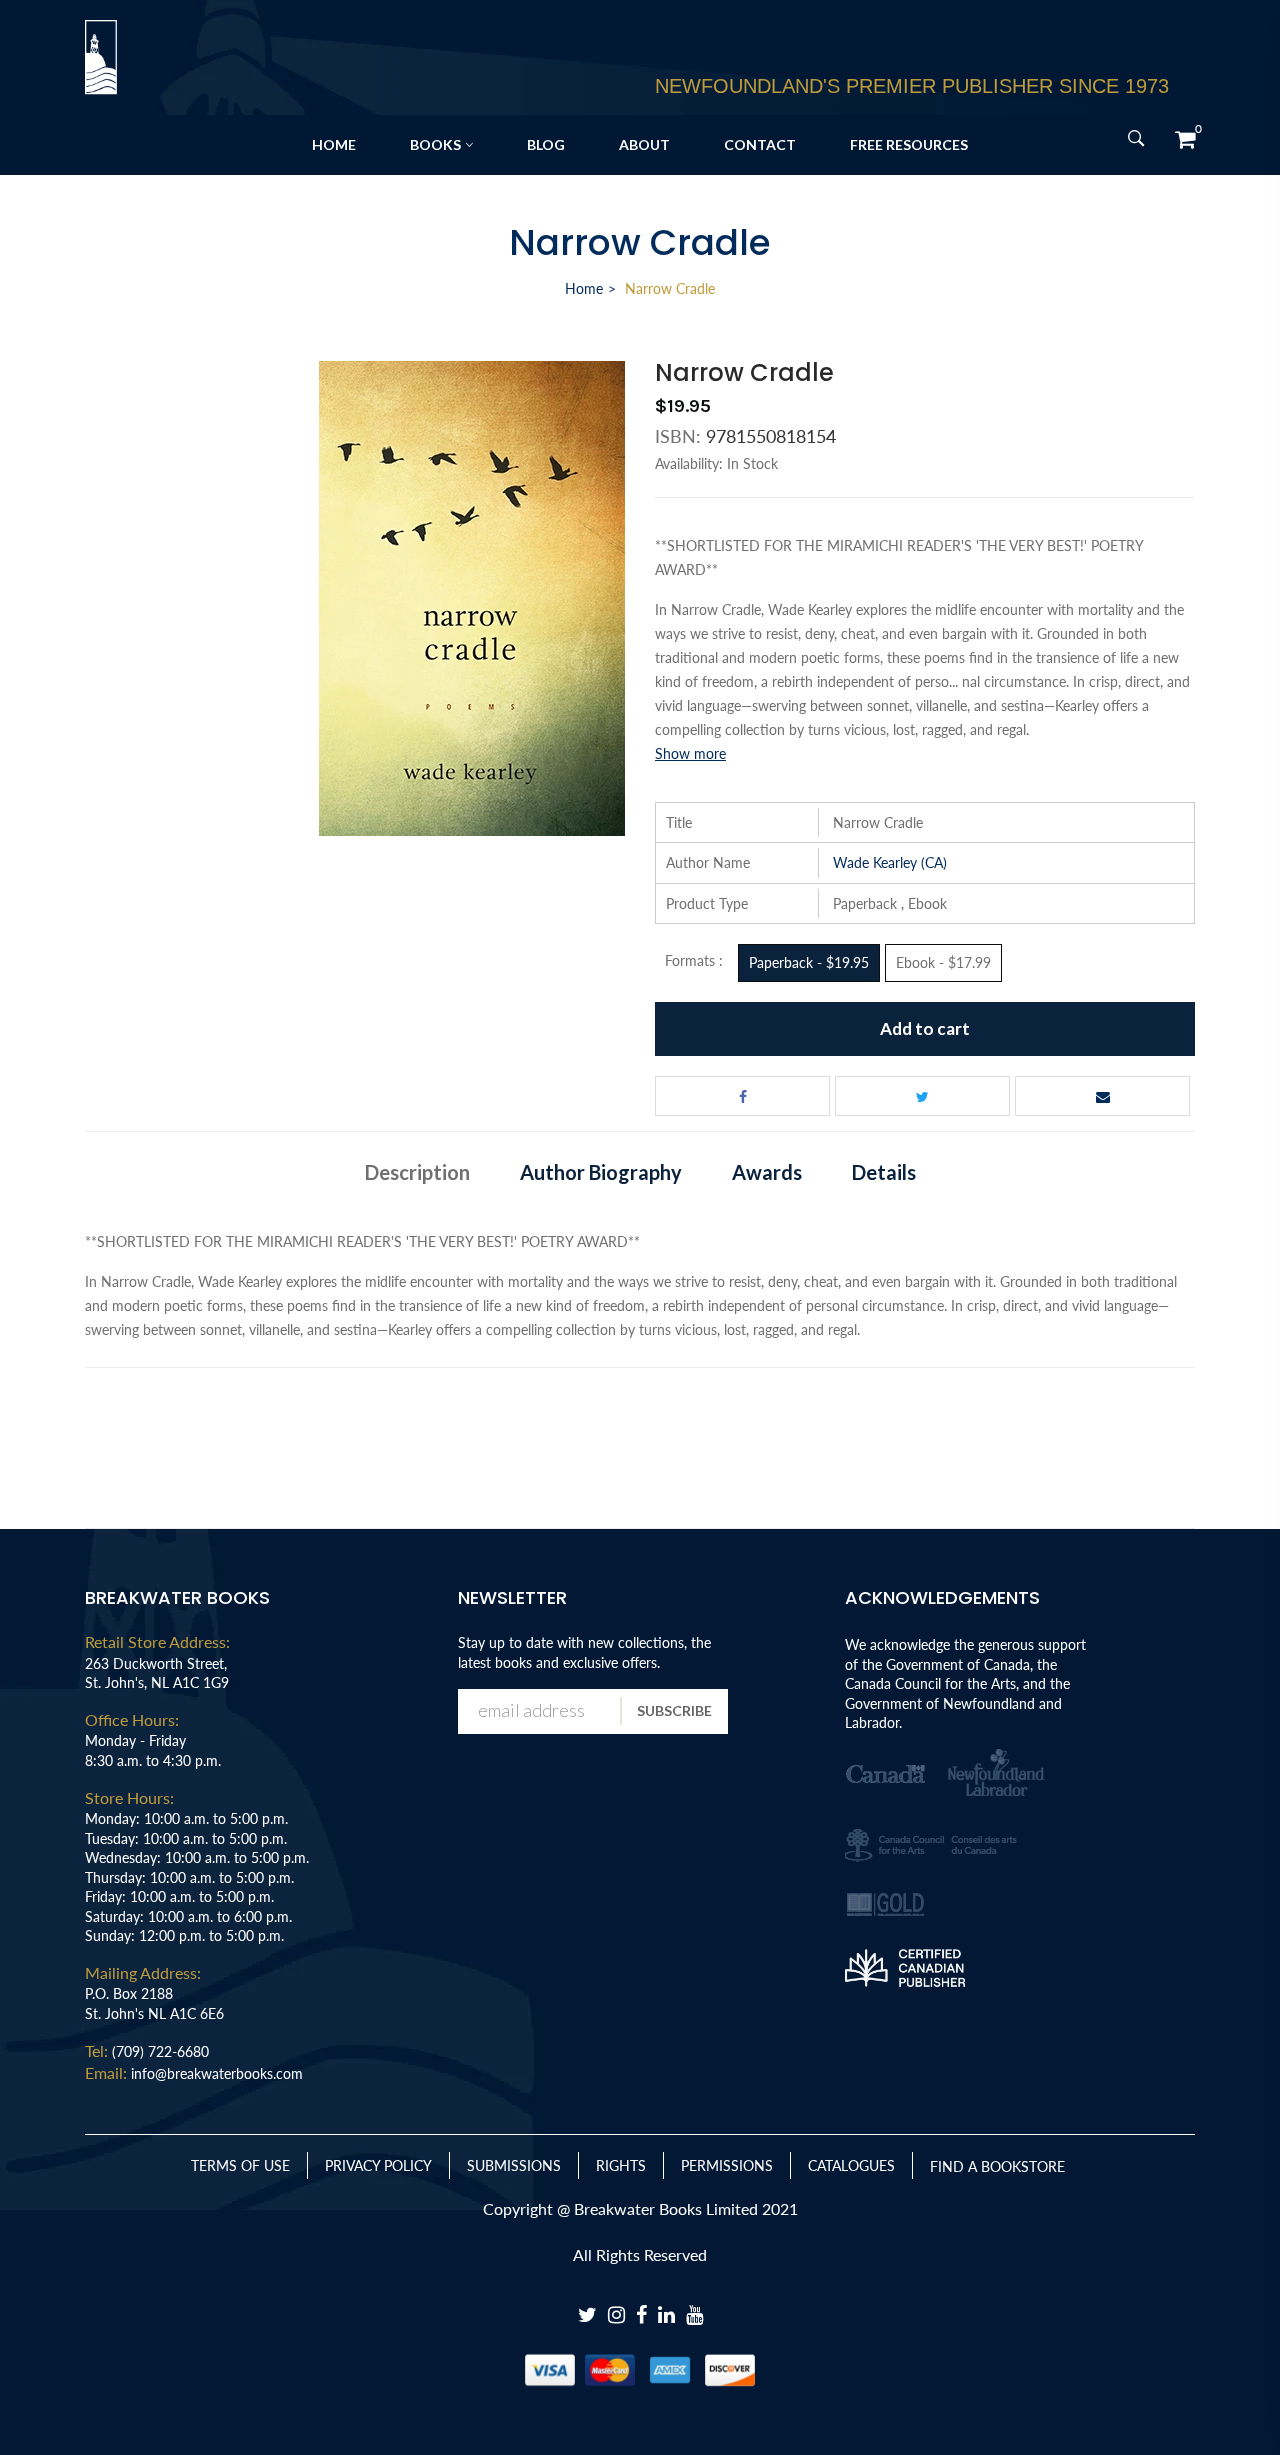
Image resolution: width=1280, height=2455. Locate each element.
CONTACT (760, 144)
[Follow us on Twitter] (922, 1096)
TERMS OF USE (240, 2165)
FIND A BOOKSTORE (997, 2166)
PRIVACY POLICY (378, 2165)
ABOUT (644, 144)
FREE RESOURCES (909, 144)
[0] (1185, 139)
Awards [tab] (767, 1172)
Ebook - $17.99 (943, 962)
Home (584, 288)
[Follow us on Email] (1102, 1096)
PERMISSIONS (727, 2165)
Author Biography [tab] (601, 1172)
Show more (690, 753)
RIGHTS (621, 2165)
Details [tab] (884, 1172)
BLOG (546, 144)
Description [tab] (417, 1172)
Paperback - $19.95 (809, 962)
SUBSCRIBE (674, 1710)
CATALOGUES (851, 2165)
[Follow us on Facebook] (742, 1096)
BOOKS (435, 144)
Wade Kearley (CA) (890, 862)
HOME (334, 144)
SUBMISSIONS (514, 2165)
